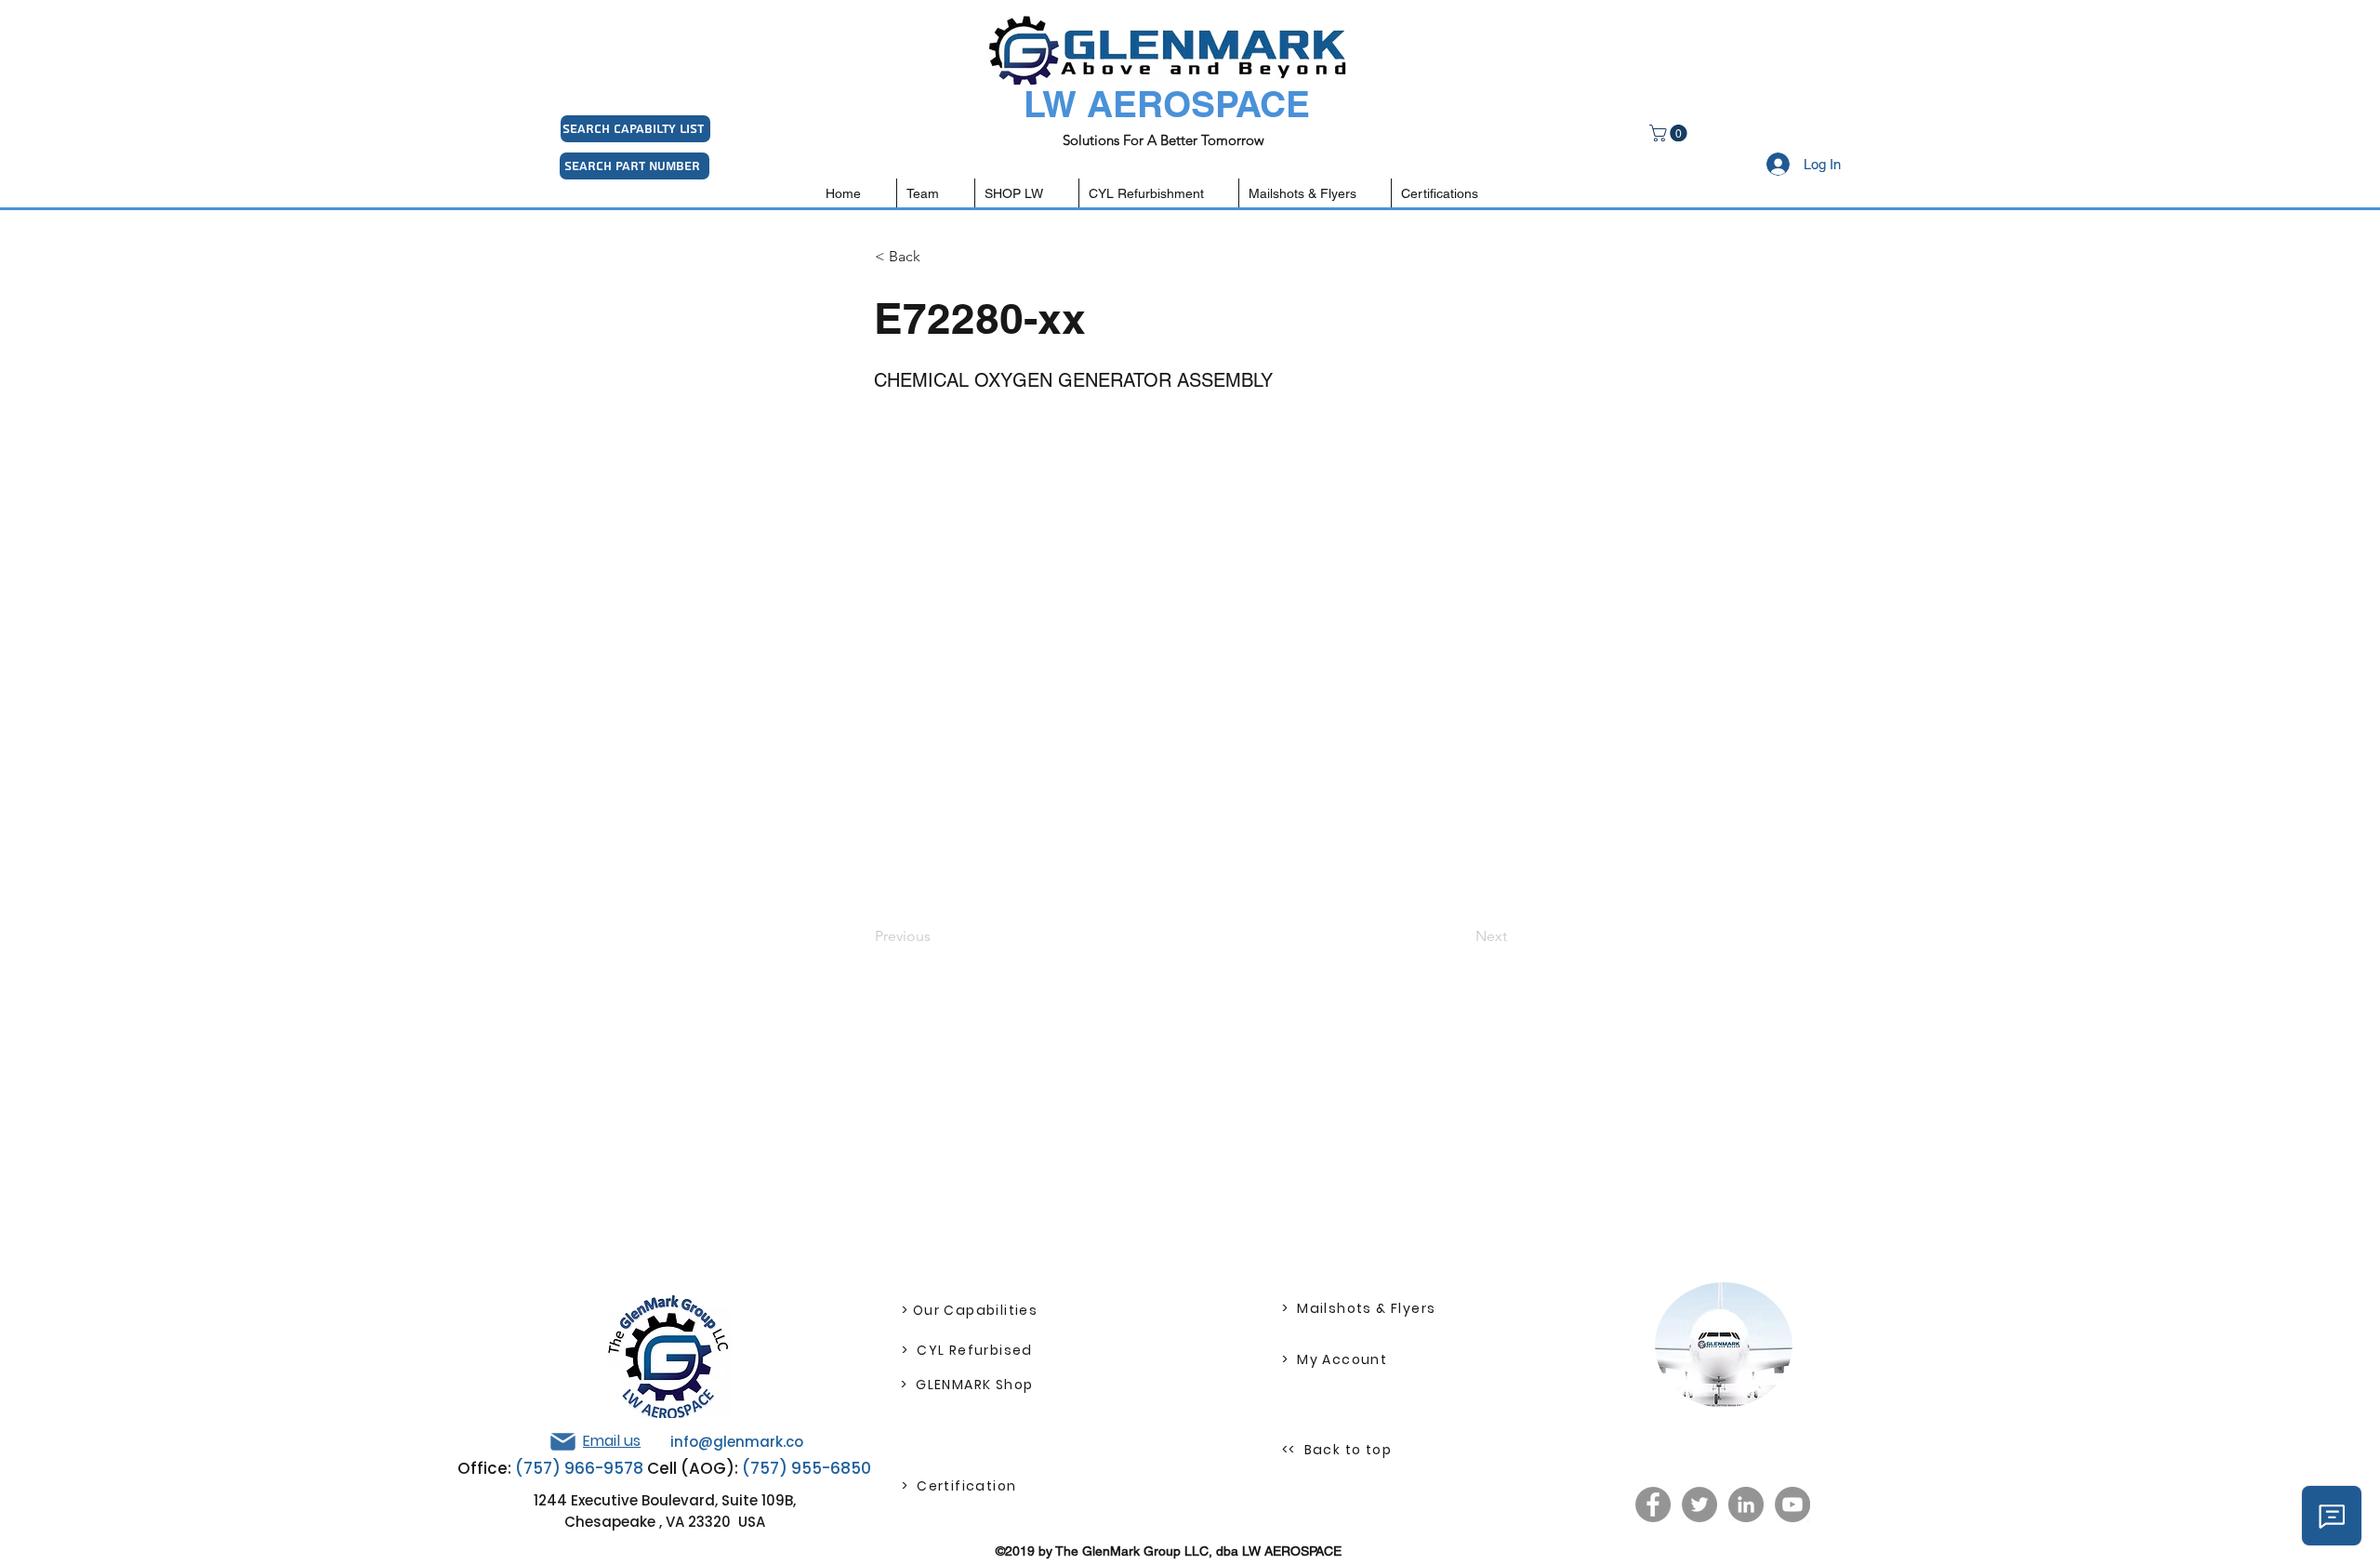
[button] (1670, 133)
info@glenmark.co (737, 1442)
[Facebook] (1653, 1504)
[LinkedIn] (1746, 1504)
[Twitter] (1699, 1504)
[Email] (562, 1442)
